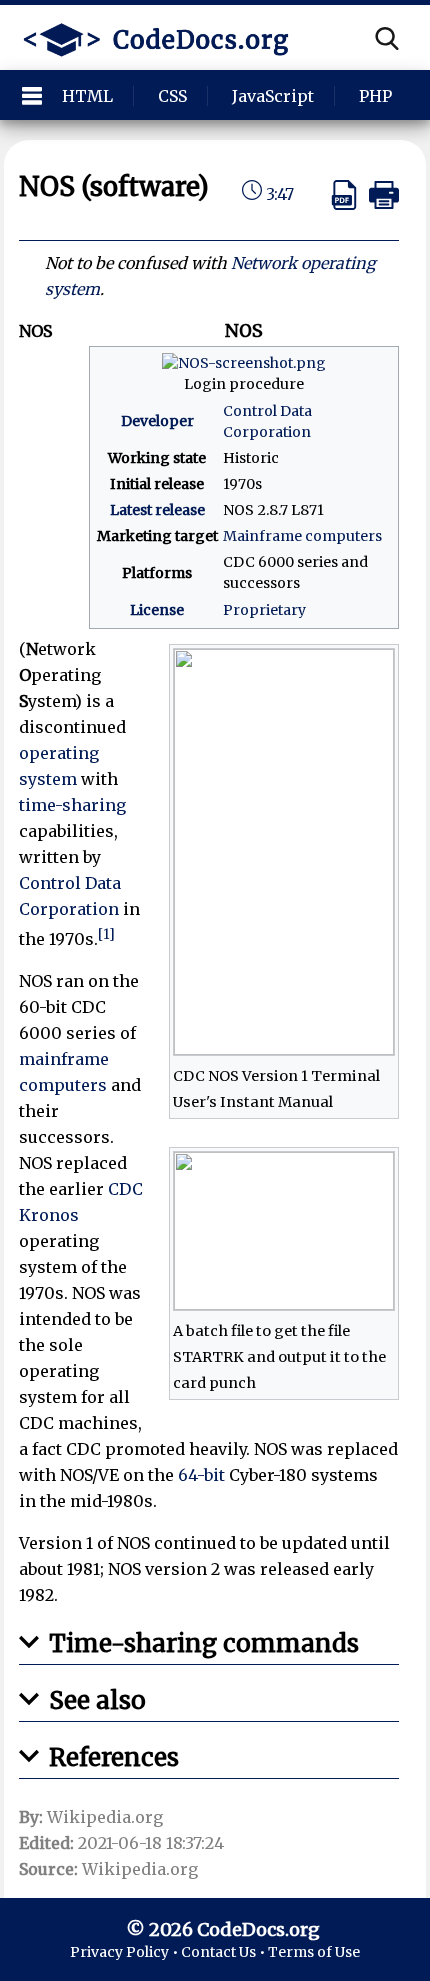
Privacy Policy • (125, 1952)
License (157, 610)
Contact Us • (224, 1952)
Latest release (157, 510)
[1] (106, 934)
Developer (157, 421)
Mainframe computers (302, 536)
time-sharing (72, 805)
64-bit (201, 1475)
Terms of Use (314, 1952)
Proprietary (264, 610)
